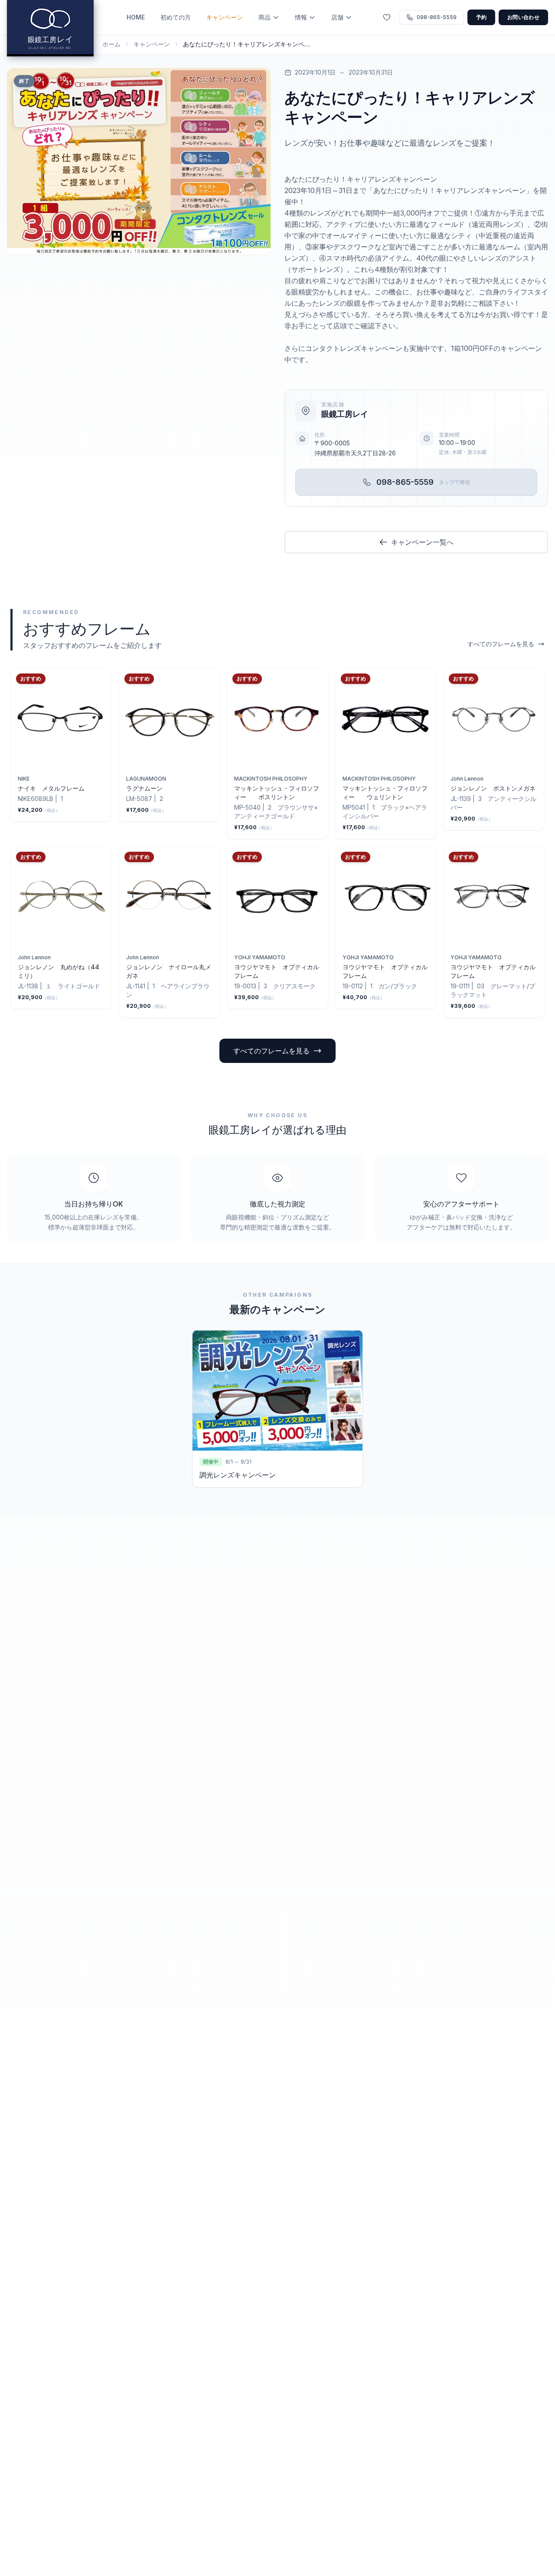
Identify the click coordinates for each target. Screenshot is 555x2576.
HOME (136, 17)
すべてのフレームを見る (501, 644)
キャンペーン (225, 17)
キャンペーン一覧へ (422, 542)
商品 (264, 17)
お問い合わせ (523, 17)
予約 (482, 17)
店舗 (337, 17)
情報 (301, 17)
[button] (139, 161)
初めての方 (176, 17)
